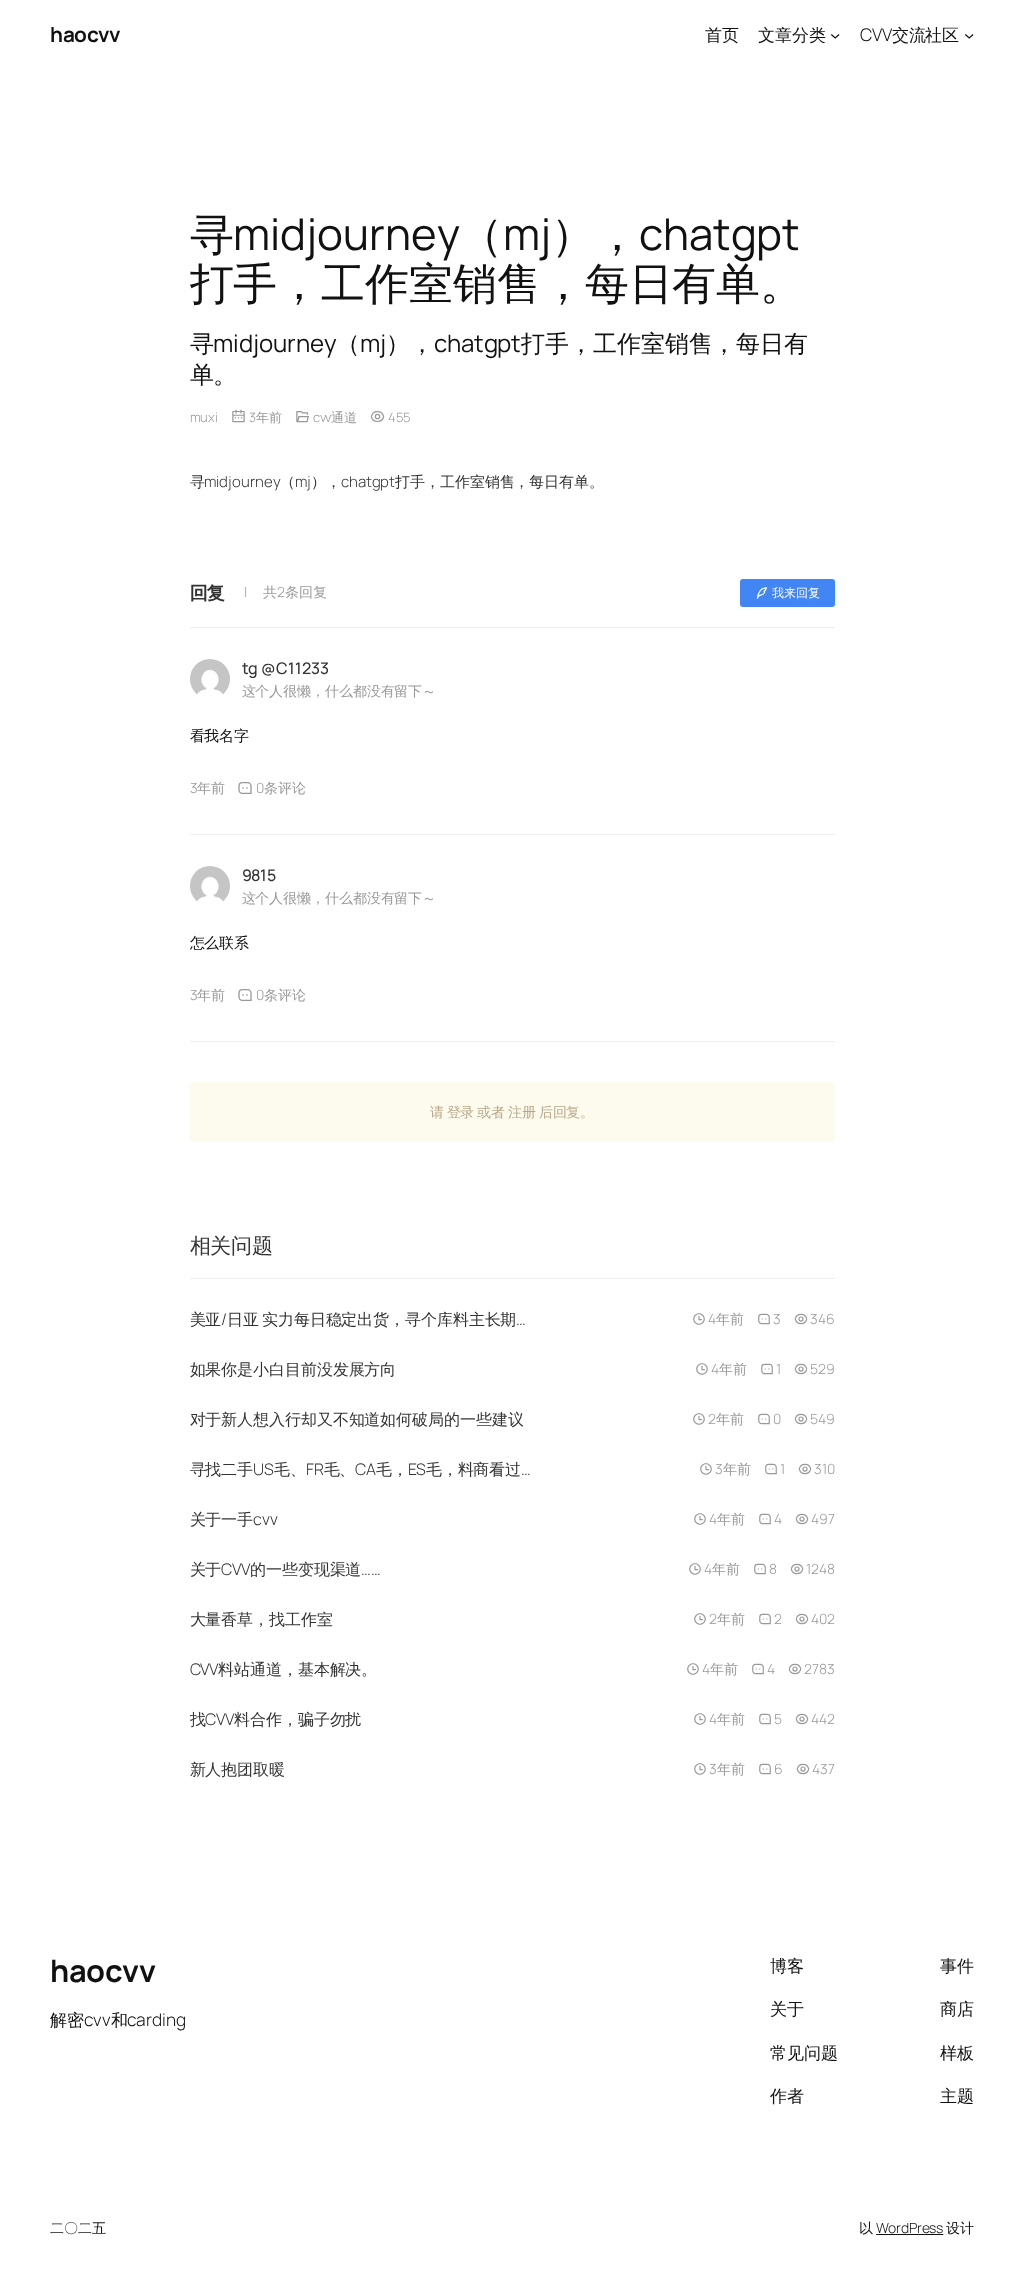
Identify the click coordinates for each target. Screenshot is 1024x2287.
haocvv (84, 34)
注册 (522, 1111)
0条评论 (281, 787)
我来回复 (796, 592)
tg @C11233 (285, 668)
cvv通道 (335, 417)
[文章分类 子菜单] (835, 34)
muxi (204, 417)
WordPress (909, 2227)
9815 (259, 875)
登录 (461, 1111)
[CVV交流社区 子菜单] (969, 34)
